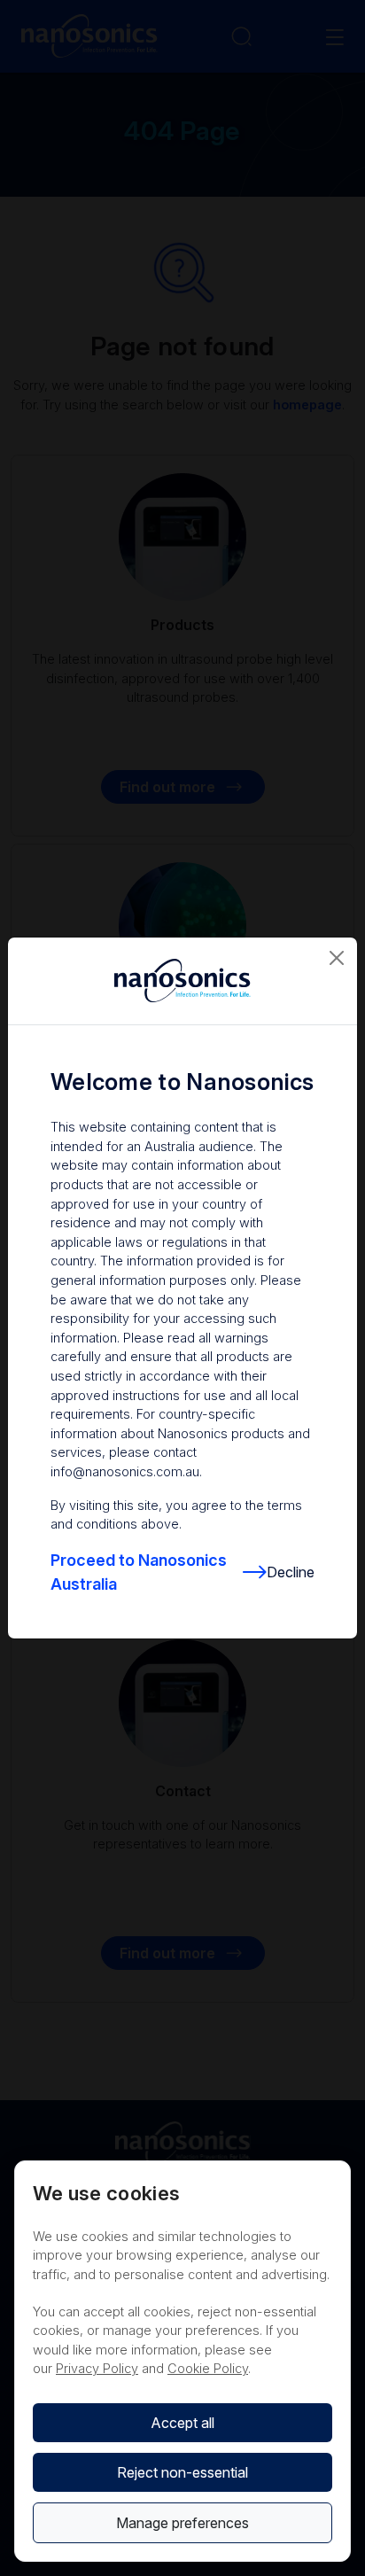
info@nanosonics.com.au (125, 1471)
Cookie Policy (208, 2368)
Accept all (182, 2423)
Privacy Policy (97, 2368)
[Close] (337, 958)
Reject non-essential (182, 2472)
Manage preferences (182, 2523)
